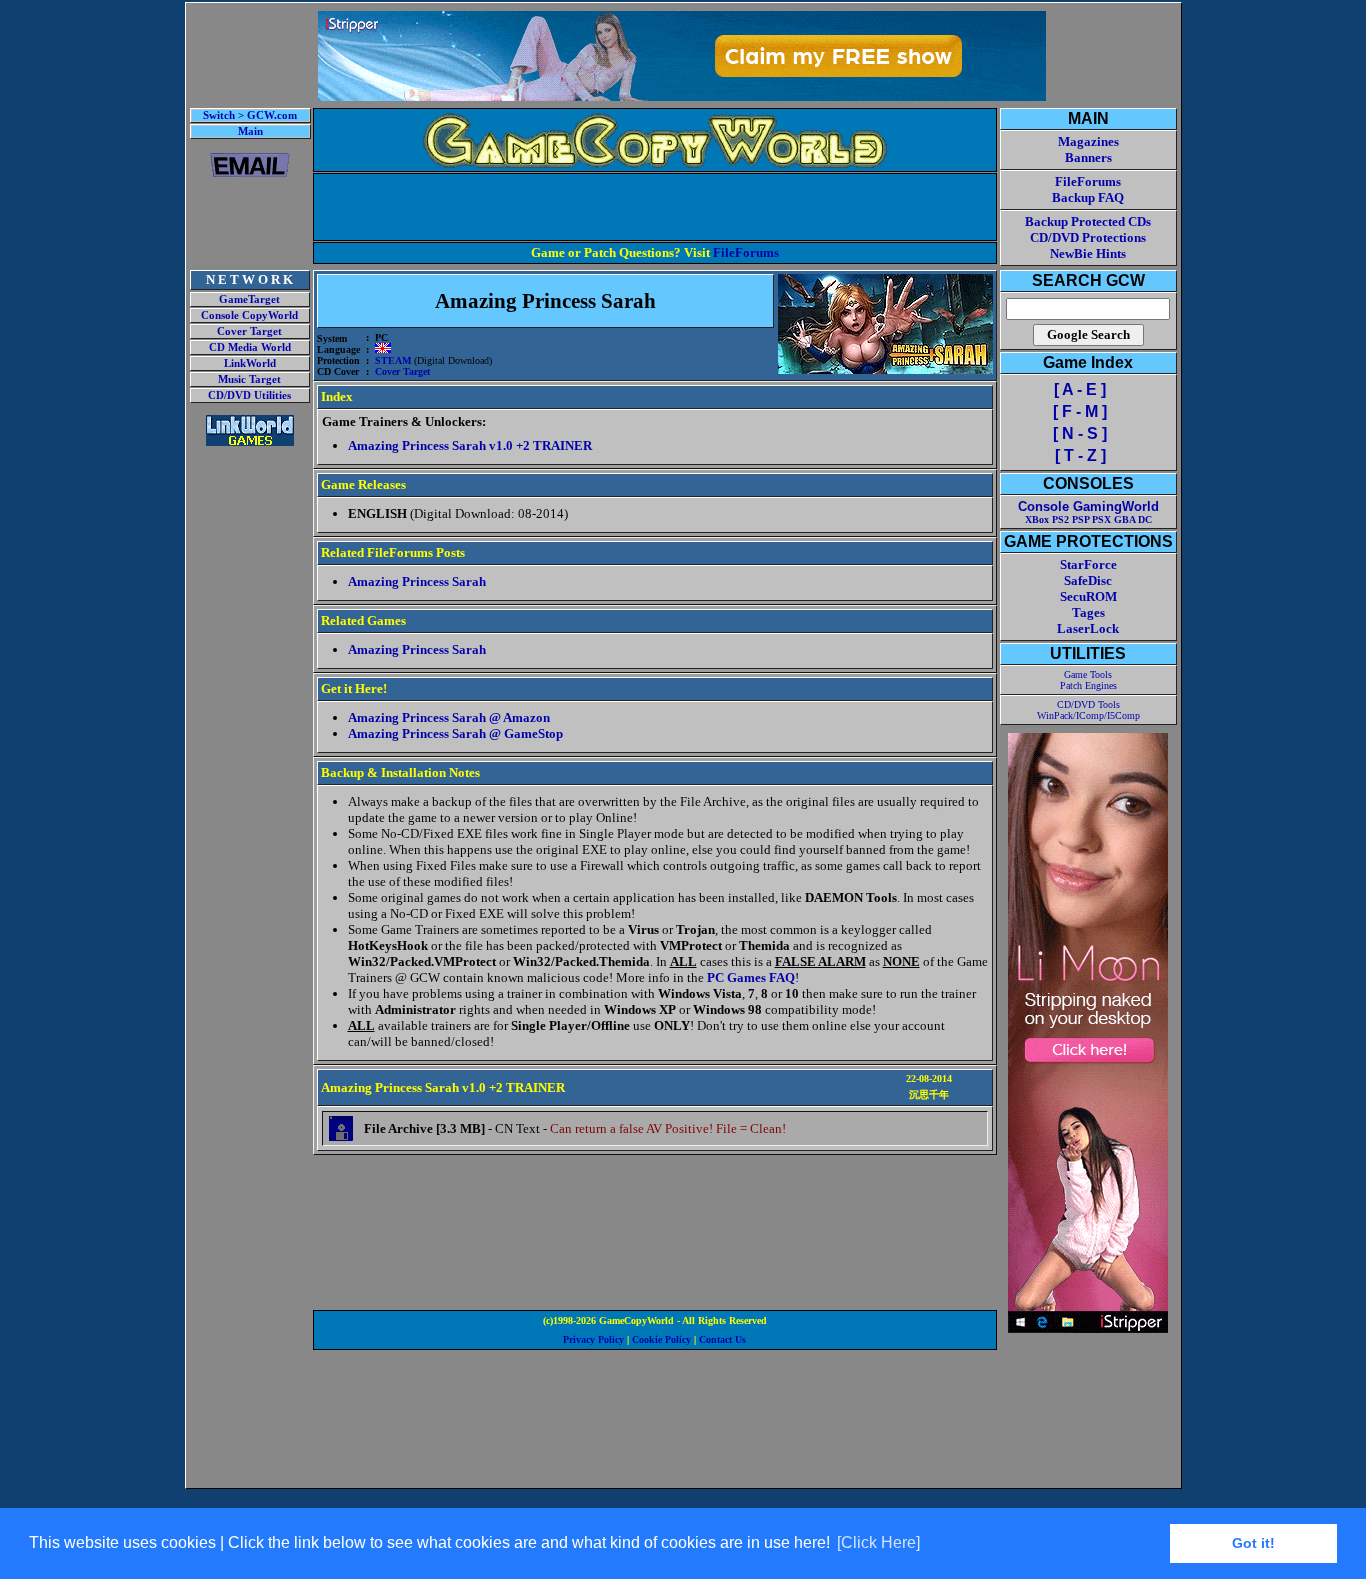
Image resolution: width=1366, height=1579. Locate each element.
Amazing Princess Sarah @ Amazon (449, 717)
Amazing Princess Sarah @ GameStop (455, 733)
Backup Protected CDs (1088, 221)
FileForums (746, 252)
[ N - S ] (1080, 433)
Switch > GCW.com (250, 115)
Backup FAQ (1088, 197)
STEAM (393, 360)
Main (250, 131)
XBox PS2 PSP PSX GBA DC (1088, 519)
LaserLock (1088, 628)
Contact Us (722, 1339)
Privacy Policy (593, 1339)
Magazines (1088, 141)
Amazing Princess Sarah (417, 581)
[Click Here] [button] (878, 1542)
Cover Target (249, 331)
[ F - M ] (1080, 411)
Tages (1088, 612)
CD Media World (250, 347)
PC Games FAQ (751, 977)
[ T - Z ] (1080, 455)
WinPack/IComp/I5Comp (1088, 715)
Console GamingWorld (1088, 506)
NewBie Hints (1088, 253)
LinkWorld (250, 363)
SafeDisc (1088, 580)
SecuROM (1088, 596)
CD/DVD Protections (1088, 237)
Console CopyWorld (249, 315)
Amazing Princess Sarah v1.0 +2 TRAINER (470, 445)
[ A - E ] (1080, 389)
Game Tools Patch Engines (1088, 680)
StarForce (1088, 564)
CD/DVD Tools (1088, 704)
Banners (1088, 157)
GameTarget (249, 299)
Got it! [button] (1253, 1543)
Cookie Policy (661, 1339)
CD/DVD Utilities (249, 395)
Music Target (249, 379)
